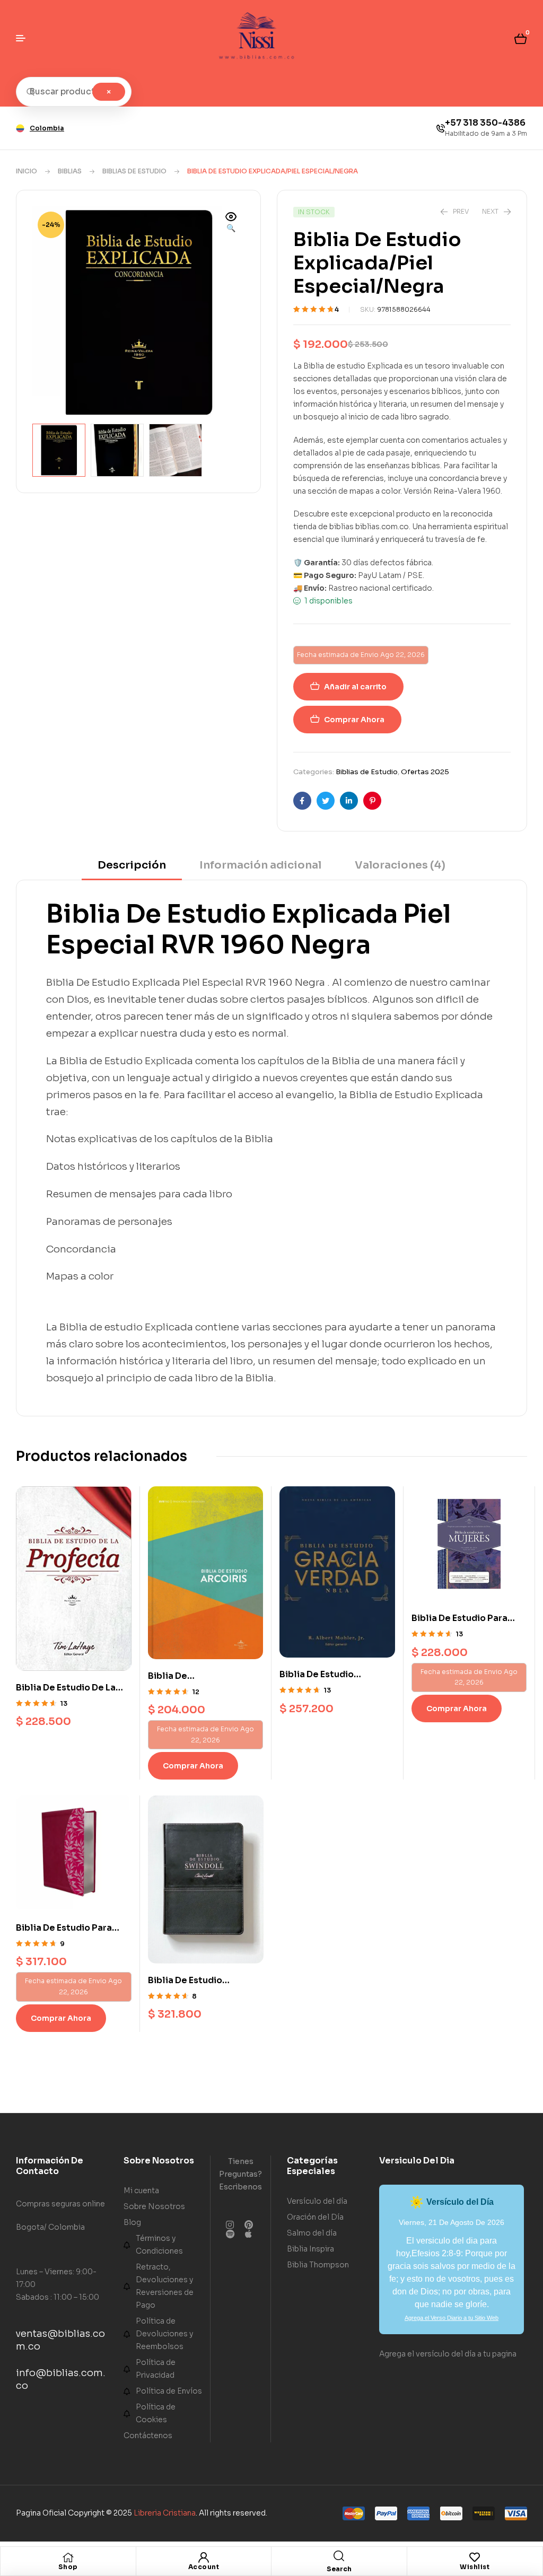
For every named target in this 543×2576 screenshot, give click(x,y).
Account (204, 2567)
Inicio (27, 171)
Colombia (47, 128)
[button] (231, 223)
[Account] (204, 2557)
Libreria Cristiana (165, 2513)
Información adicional (260, 865)
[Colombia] (20, 128)
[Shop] (68, 2557)
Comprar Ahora (354, 720)
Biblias (70, 171)
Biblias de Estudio (134, 171)
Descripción (132, 865)
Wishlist (475, 2567)
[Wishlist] (475, 2557)
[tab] (132, 869)
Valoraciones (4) (400, 865)
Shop (68, 2567)
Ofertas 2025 (425, 772)
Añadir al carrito (355, 687)
